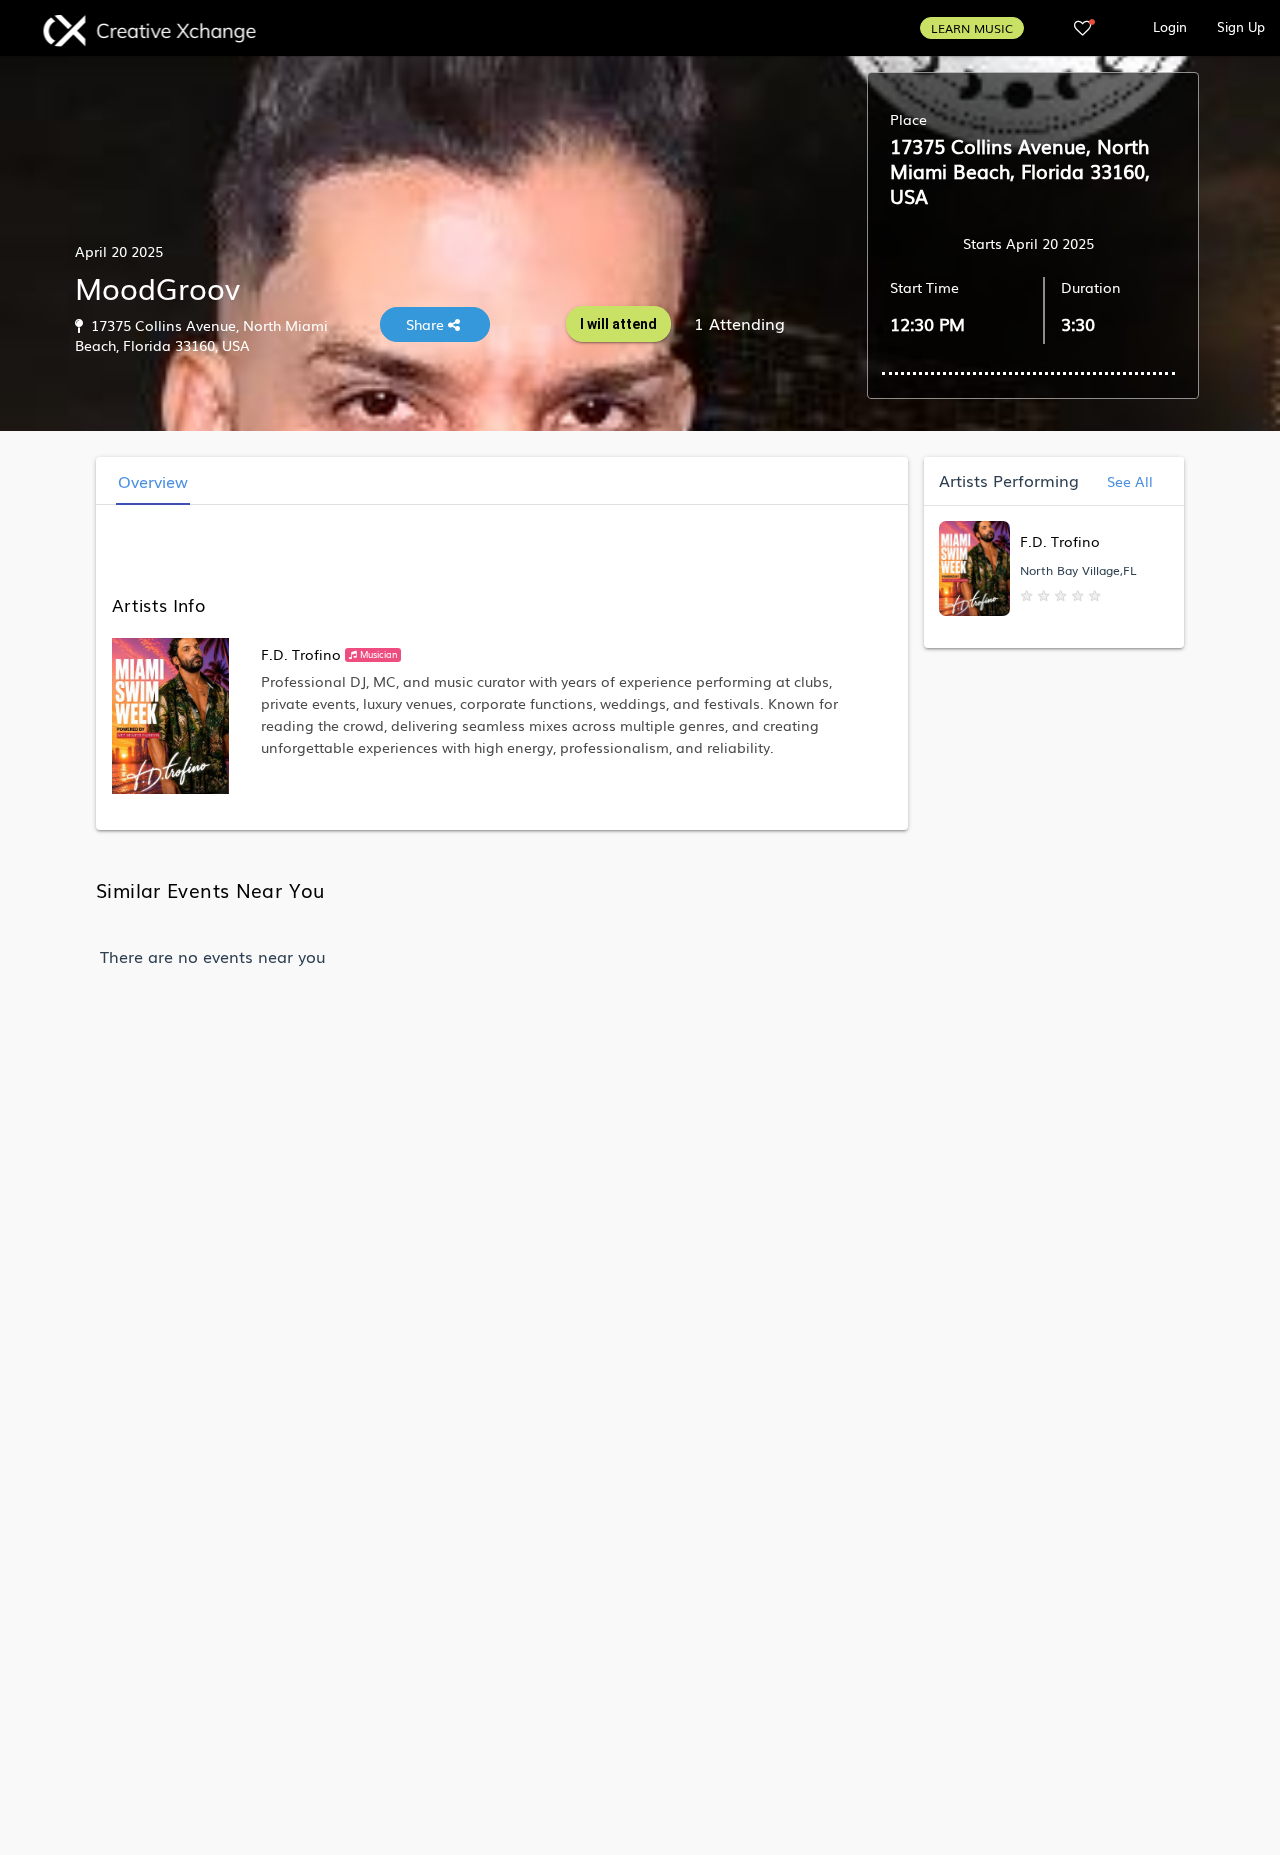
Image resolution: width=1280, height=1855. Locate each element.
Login (1170, 26)
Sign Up (1241, 26)
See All (1128, 481)
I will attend (618, 324)
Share (427, 324)
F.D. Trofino (301, 654)
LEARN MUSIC (972, 28)
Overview (153, 481)
